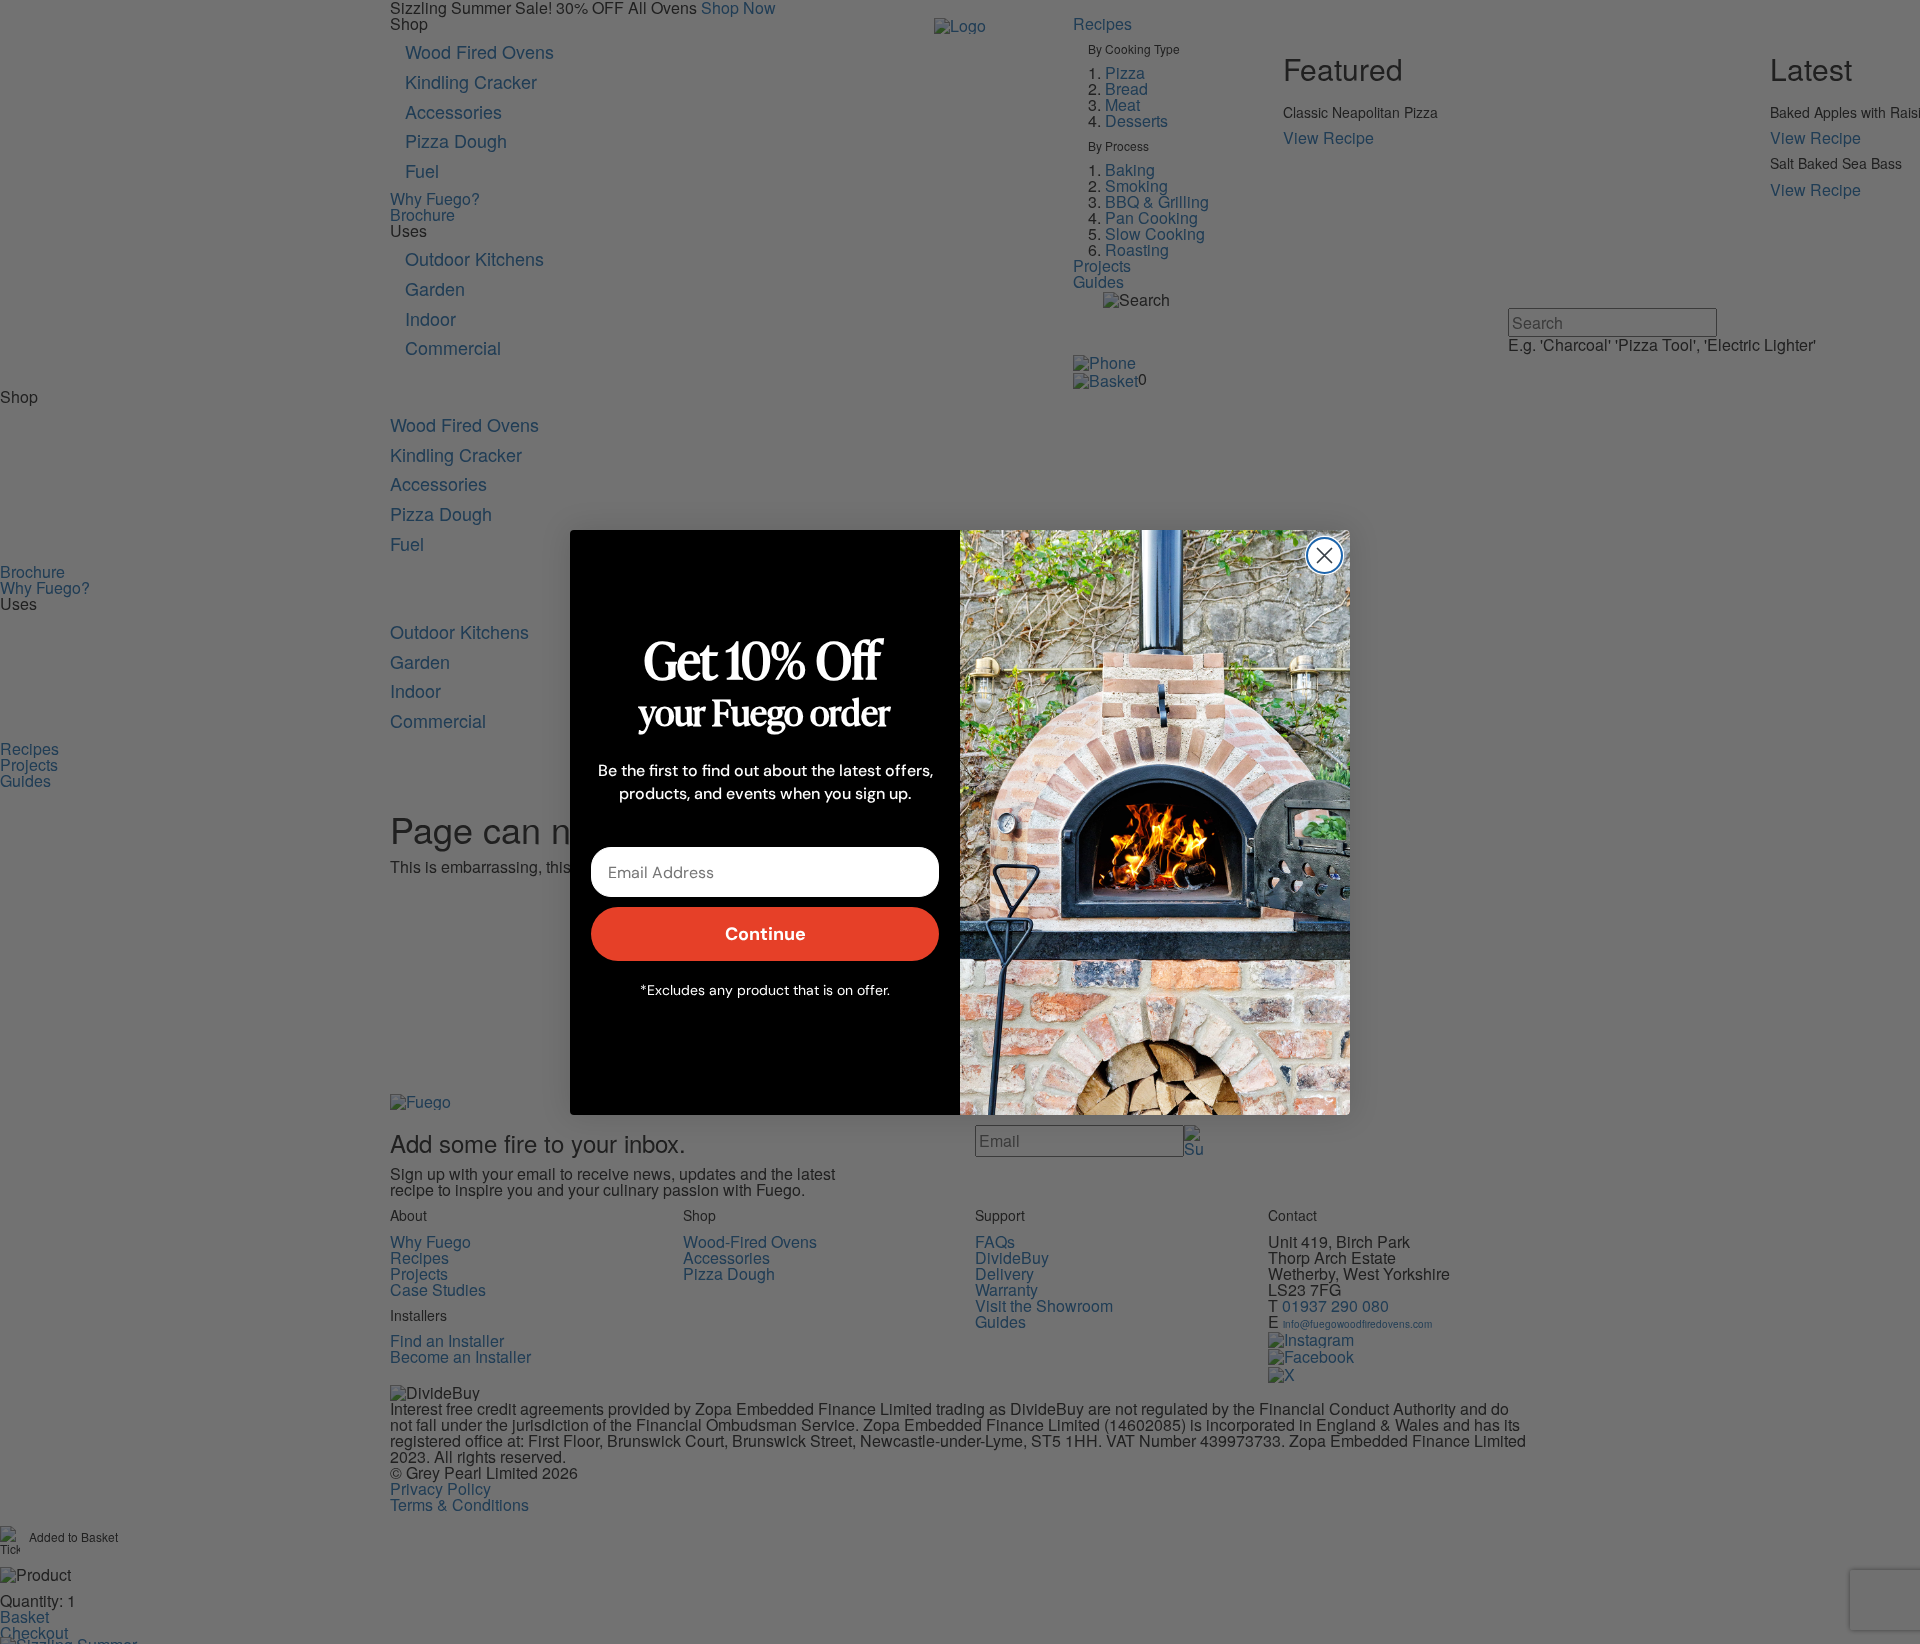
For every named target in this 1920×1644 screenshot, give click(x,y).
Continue (765, 933)
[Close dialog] (1324, 555)
